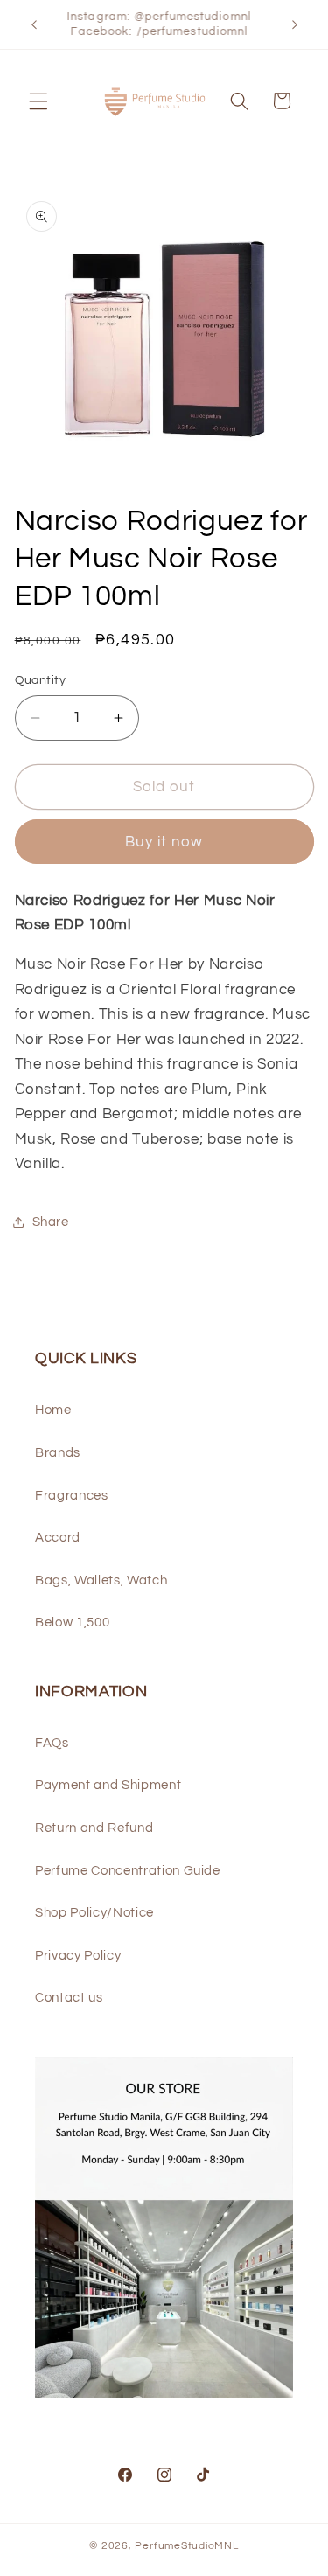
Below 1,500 (72, 1622)
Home (53, 1410)
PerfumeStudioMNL (186, 2546)
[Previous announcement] (34, 24)
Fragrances (72, 1495)
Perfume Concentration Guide (128, 1870)
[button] (38, 101)
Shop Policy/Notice (94, 1912)
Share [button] (51, 1222)
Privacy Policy (78, 1955)
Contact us (69, 1997)
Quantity (41, 680)
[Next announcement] (295, 24)
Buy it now (164, 842)
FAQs (52, 1743)
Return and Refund (94, 1828)
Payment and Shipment (108, 1785)
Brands (58, 1452)
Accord (58, 1537)
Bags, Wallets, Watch (101, 1580)
